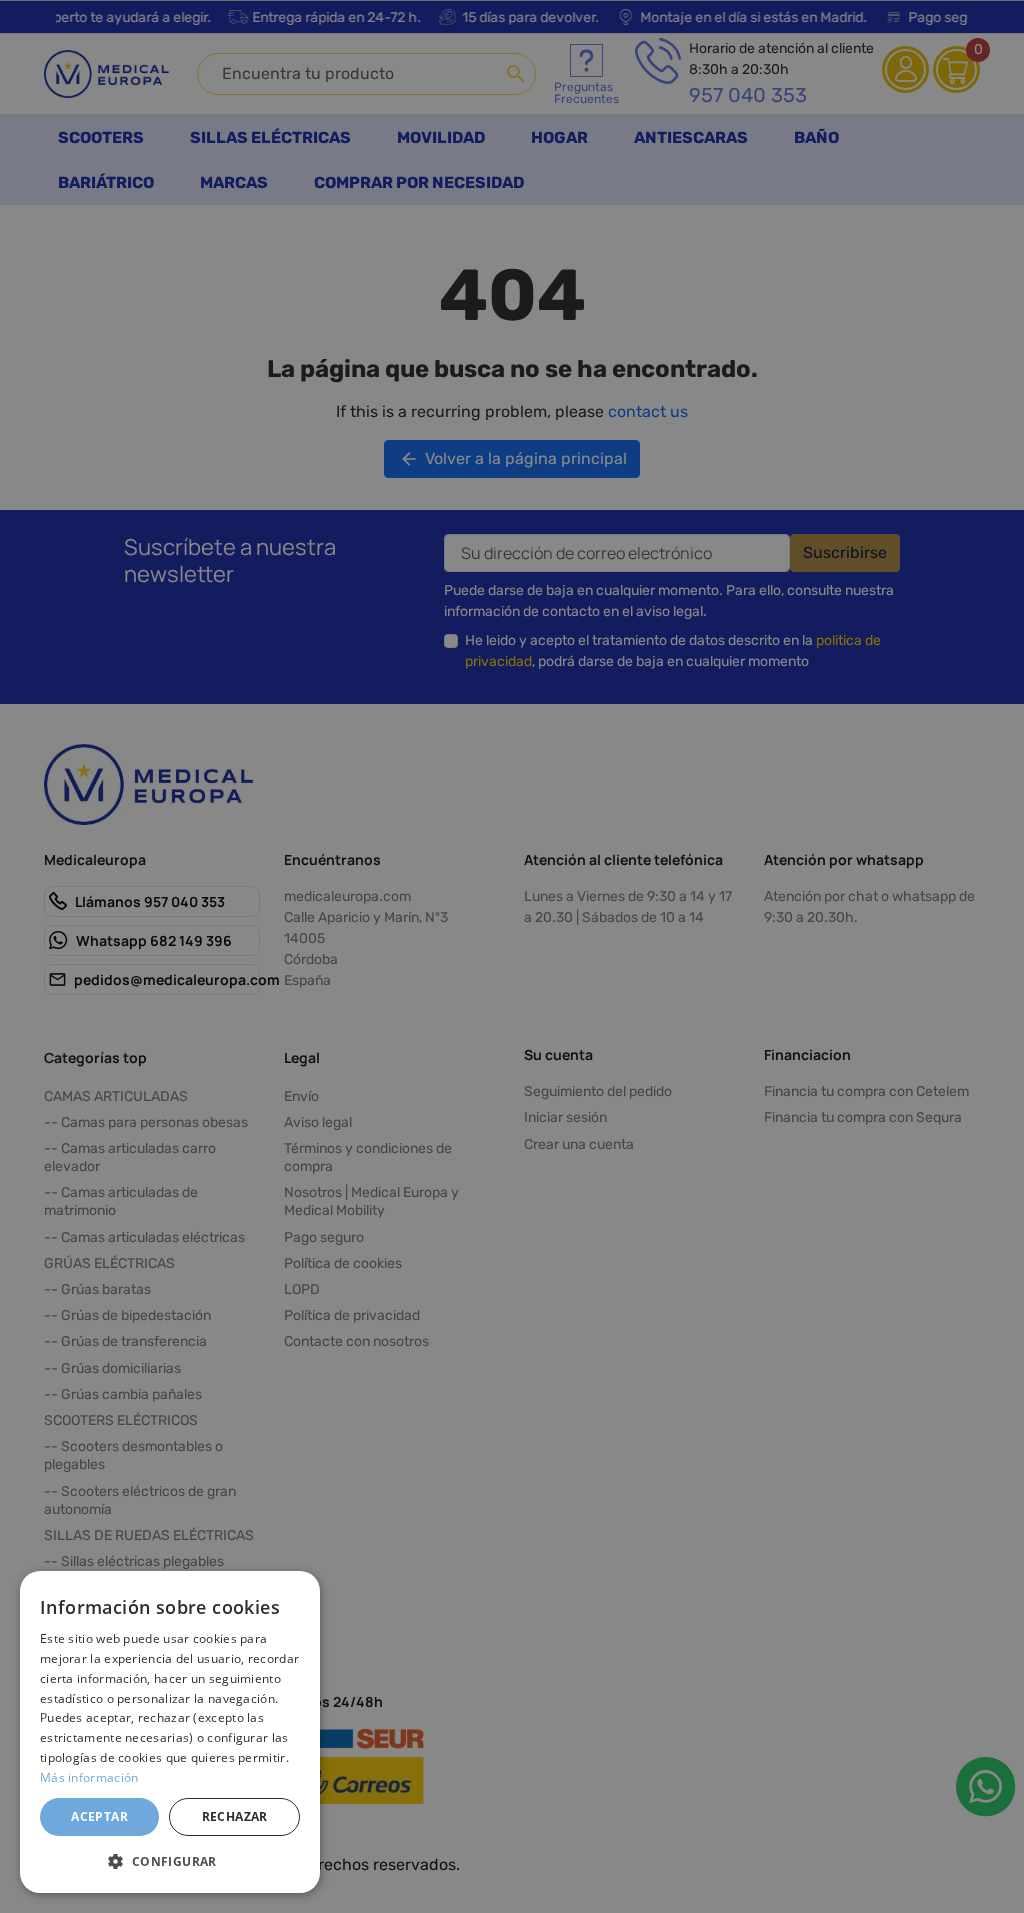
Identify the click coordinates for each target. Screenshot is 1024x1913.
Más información (89, 1777)
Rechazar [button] (235, 1816)
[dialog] (170, 1732)
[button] (170, 1861)
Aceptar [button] (99, 1816)
